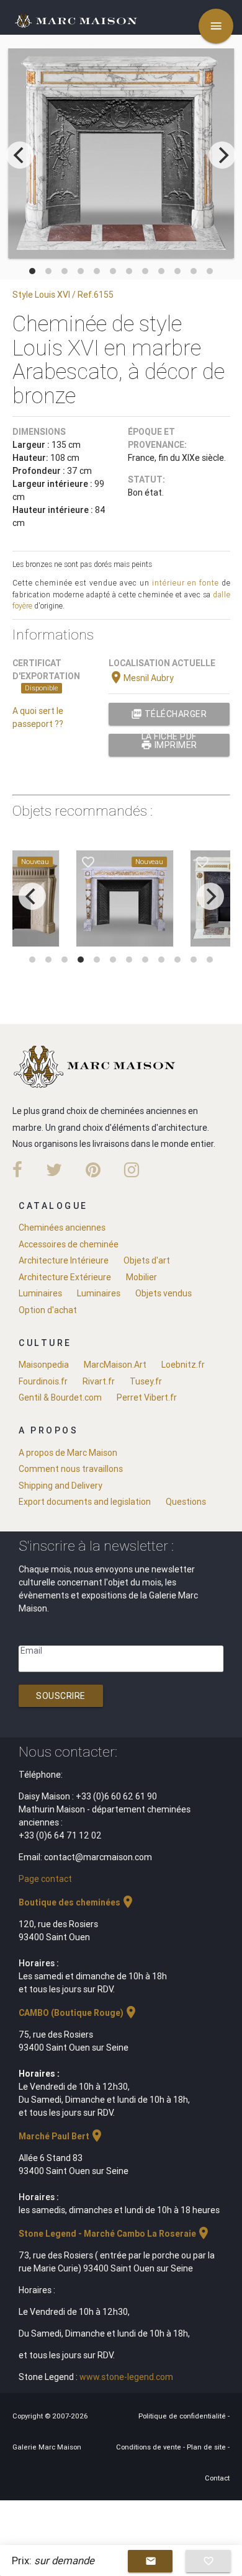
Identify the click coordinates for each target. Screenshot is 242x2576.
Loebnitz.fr (183, 1365)
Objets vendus (164, 1293)
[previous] (20, 155)
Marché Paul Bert (61, 2136)
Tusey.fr (146, 1381)
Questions (186, 1502)
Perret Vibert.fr (147, 1397)
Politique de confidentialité (183, 2416)
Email (31, 1651)
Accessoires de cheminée (69, 1244)
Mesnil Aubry (141, 678)
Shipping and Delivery (60, 1486)
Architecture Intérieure (64, 1260)
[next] (222, 155)
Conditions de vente (150, 2447)
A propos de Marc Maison (68, 1453)
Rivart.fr (99, 1381)
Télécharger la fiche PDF (169, 717)
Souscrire (61, 1696)
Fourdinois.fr (43, 1381)
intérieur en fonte (186, 583)
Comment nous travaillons (71, 1469)
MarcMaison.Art (115, 1365)
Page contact (45, 1879)
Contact (217, 2478)
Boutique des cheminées (77, 1902)
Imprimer (169, 745)
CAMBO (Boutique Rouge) (78, 2013)
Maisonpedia (44, 1365)
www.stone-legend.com (126, 2377)
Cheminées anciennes (62, 1228)
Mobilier (141, 1277)
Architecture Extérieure (65, 1277)
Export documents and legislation (85, 1502)
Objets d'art (147, 1260)
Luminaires (40, 1293)
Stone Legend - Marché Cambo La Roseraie (115, 2234)
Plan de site (207, 2447)
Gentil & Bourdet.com (60, 1397)
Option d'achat (48, 1310)
